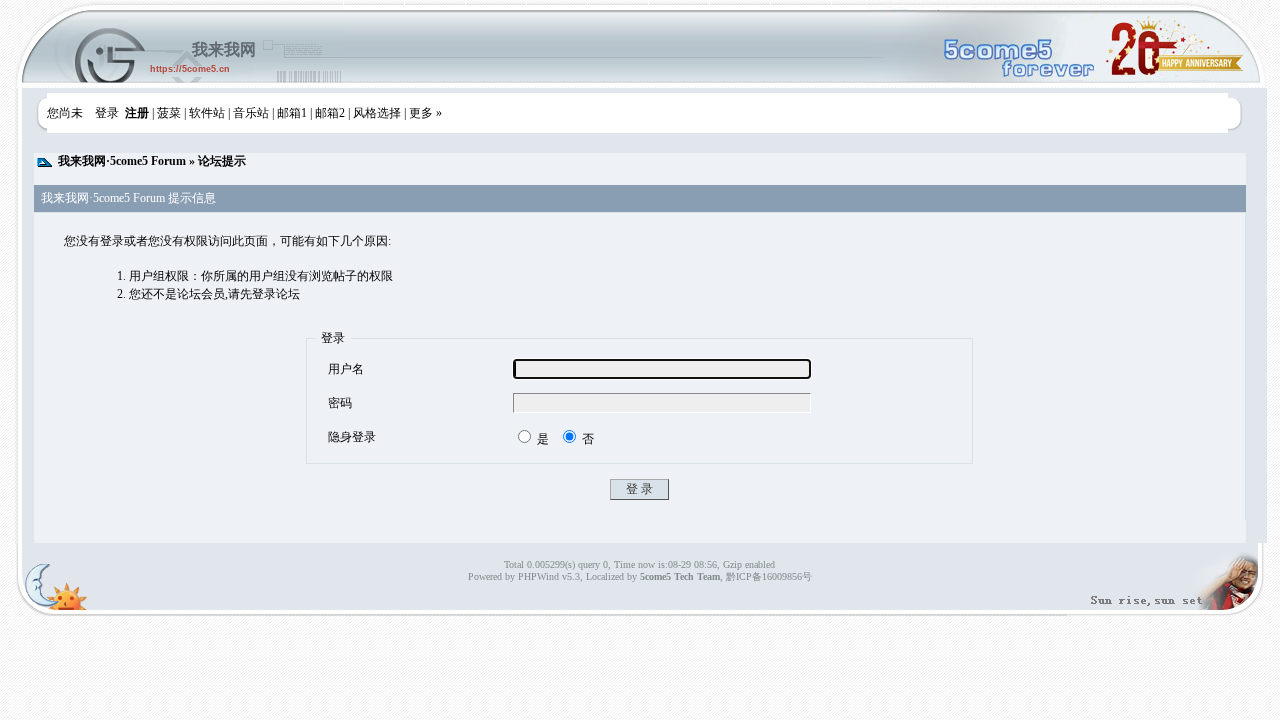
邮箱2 (330, 113)
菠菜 (169, 113)
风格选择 (377, 113)
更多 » (425, 113)
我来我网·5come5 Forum (122, 161)
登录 (107, 113)
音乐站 (251, 113)
